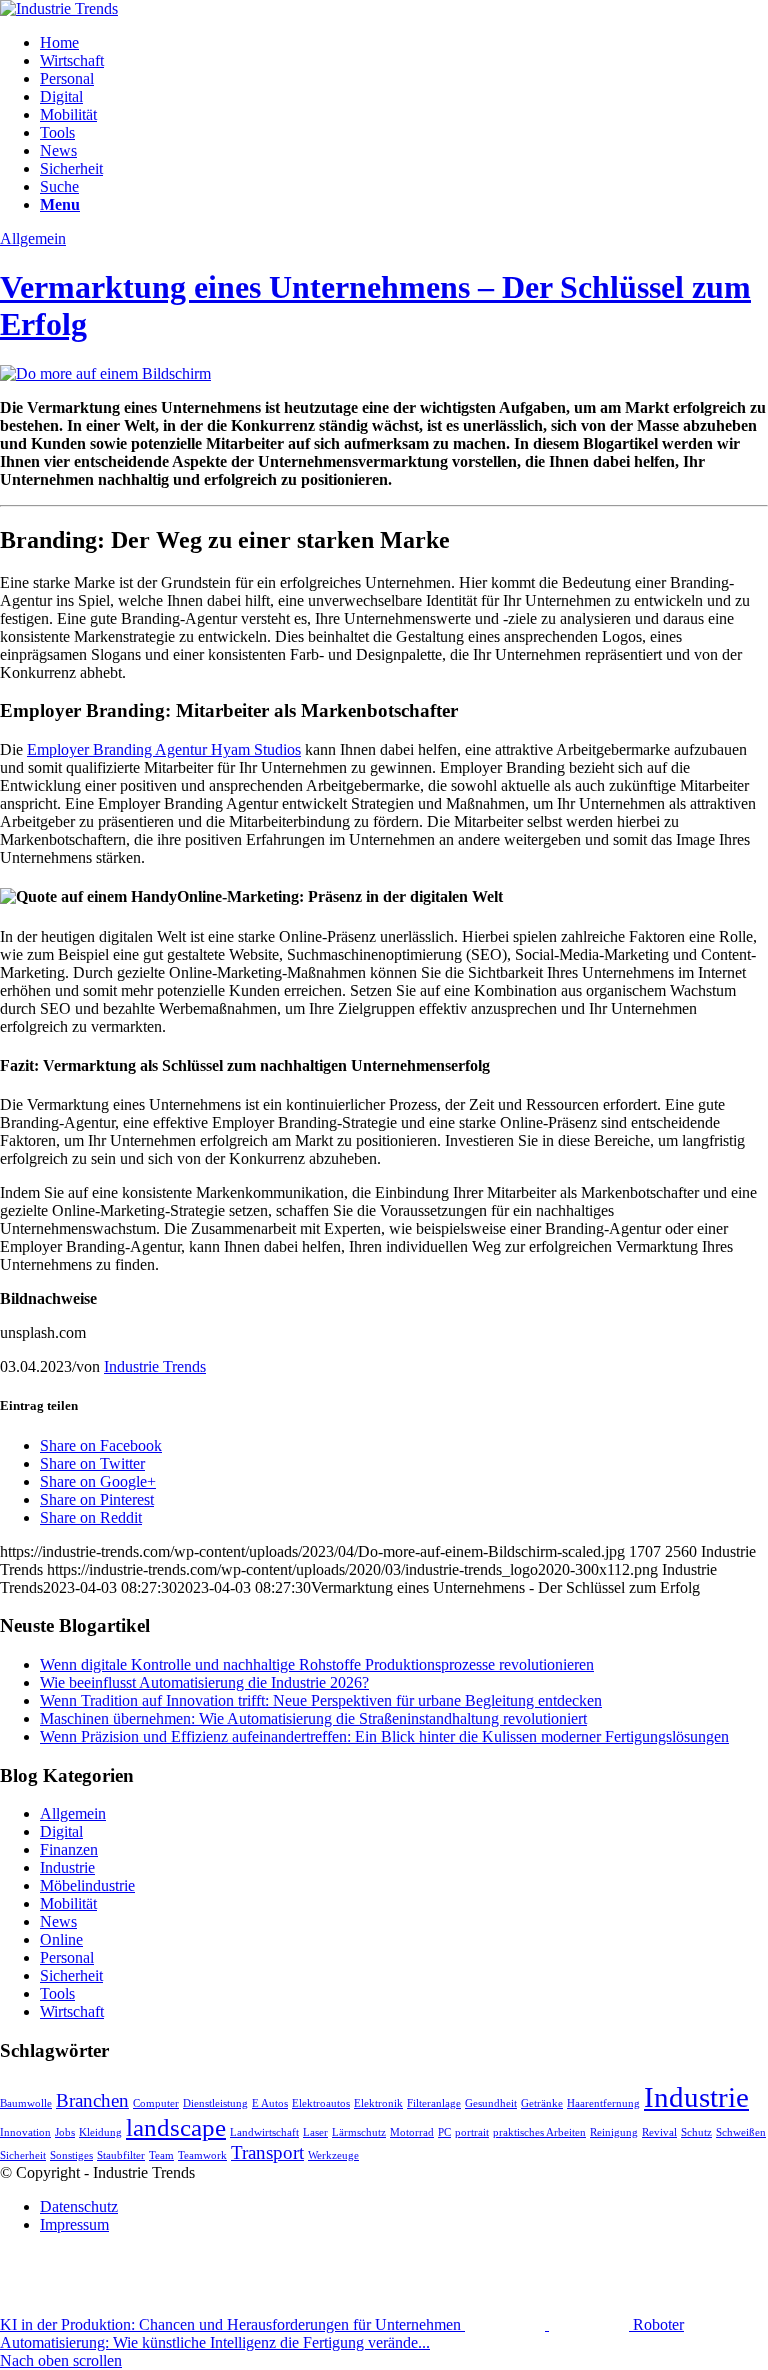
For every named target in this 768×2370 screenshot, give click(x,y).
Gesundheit (491, 2103)
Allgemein (33, 238)
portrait (472, 2132)
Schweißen (741, 2132)
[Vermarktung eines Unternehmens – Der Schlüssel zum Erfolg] (105, 373)
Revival (659, 2132)
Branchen (92, 2100)
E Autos (270, 2103)
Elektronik (378, 2103)
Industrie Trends (155, 1366)
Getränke (542, 2103)
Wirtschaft (72, 2011)
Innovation (25, 2132)
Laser (315, 2132)
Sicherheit (71, 1975)
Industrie (67, 1867)
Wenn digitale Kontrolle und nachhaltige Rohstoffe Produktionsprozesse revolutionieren (317, 1664)
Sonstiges (71, 2155)
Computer (156, 2103)
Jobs (65, 2132)
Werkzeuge (333, 2155)
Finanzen (69, 1849)
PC (444, 2132)
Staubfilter (121, 2155)
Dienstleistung (215, 2103)
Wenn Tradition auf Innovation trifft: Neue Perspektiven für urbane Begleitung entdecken (321, 1700)
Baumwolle (26, 2103)
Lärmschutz (359, 2132)
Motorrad (412, 2132)
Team (161, 2155)
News (58, 1921)
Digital (61, 1831)
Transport (267, 2152)
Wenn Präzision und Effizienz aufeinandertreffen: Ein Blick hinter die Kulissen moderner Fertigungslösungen (384, 1736)
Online (61, 1939)
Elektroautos (321, 2103)
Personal (67, 1957)
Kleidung (100, 2132)
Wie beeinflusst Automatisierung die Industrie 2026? (204, 1682)
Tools (57, 1993)
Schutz (696, 2132)
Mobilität (68, 1903)
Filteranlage (434, 2103)
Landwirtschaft (264, 2132)
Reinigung (614, 2132)
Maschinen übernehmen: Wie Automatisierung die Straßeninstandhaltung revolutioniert (313, 1718)
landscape (176, 2127)
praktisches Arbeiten (539, 2132)
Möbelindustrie (87, 1885)
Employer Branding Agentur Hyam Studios (164, 749)
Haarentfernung (603, 2103)
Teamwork (202, 2155)
